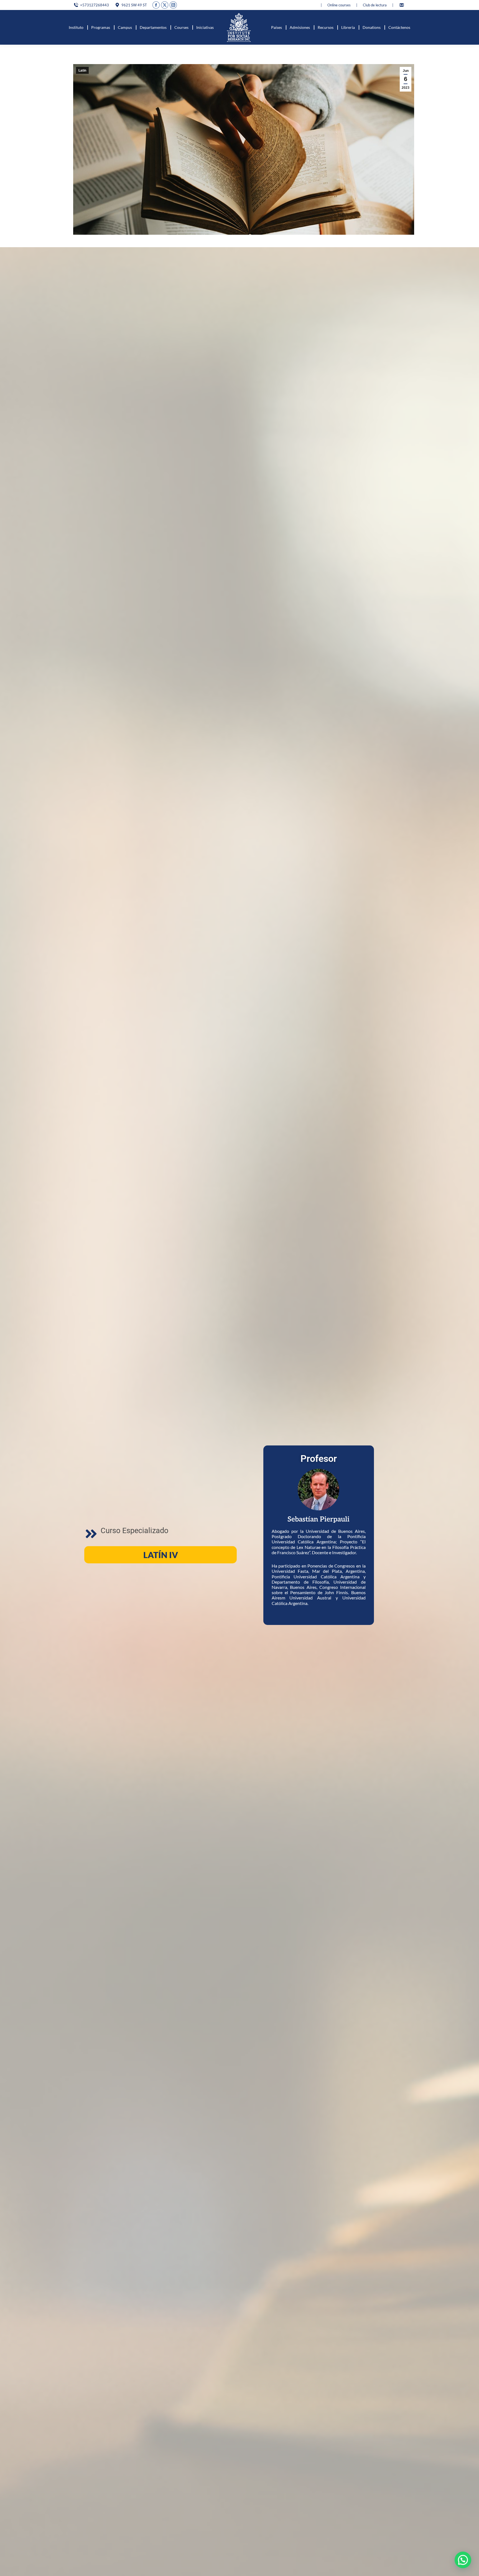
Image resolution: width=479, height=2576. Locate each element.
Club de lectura (375, 5)
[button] (463, 2560)
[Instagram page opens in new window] (173, 5)
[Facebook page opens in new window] (156, 5)
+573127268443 (95, 5)
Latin (82, 70)
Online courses (339, 5)
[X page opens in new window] (165, 5)
